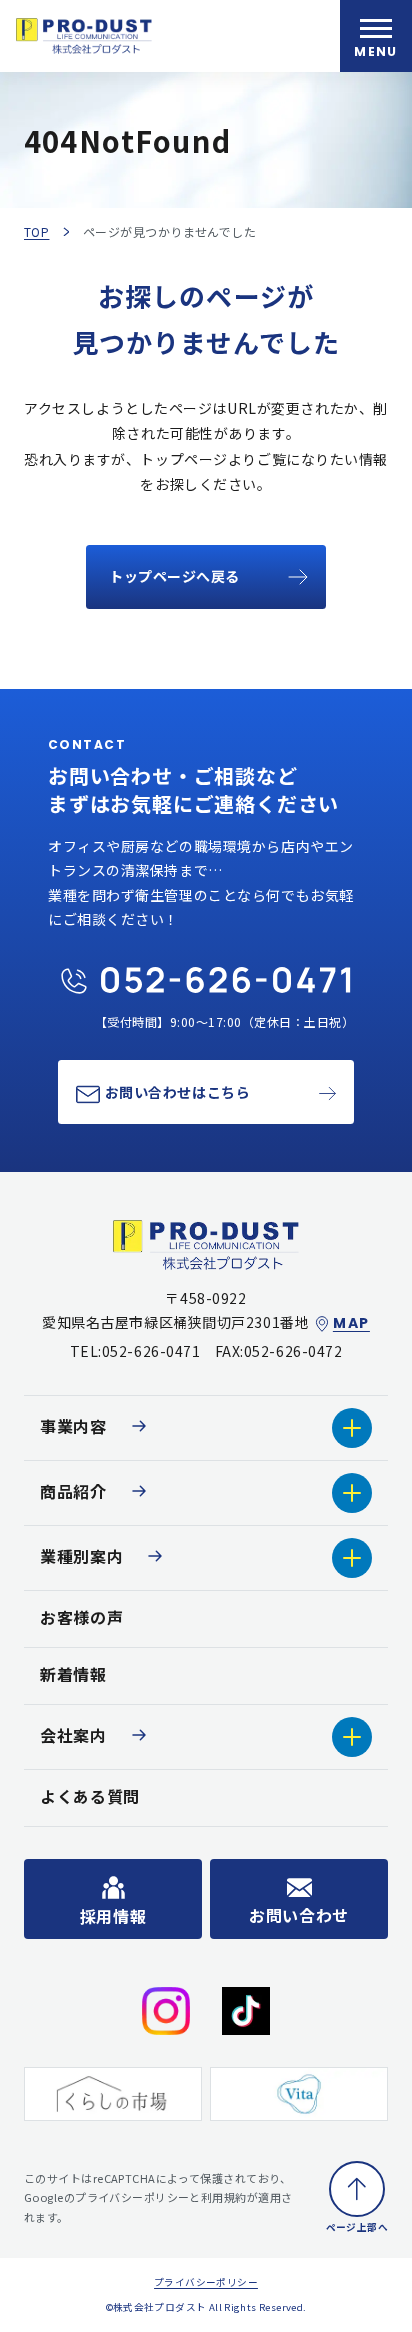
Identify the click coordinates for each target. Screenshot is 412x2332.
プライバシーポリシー (206, 2282)
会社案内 (73, 1735)
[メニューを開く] (376, 36)
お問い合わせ (299, 1915)
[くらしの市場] (113, 2094)
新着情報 (73, 1674)
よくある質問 (90, 1796)
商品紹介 (73, 1491)
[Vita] (299, 2094)
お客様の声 (81, 1617)
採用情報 (113, 1916)
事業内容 (73, 1426)
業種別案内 (81, 1556)
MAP (351, 1323)
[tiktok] (246, 2011)
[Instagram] (166, 2011)
